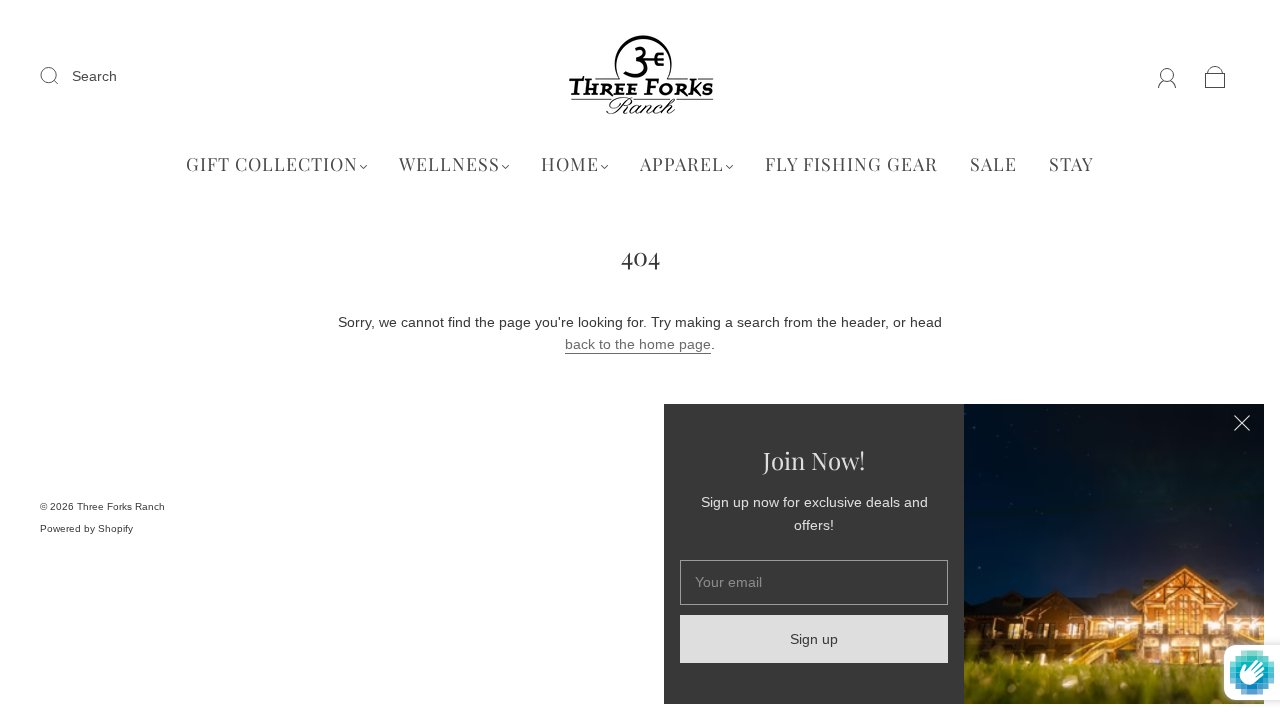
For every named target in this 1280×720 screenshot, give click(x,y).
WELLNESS (449, 164)
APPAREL (682, 164)
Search (94, 76)
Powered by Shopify (86, 528)
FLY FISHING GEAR (851, 164)
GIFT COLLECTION (272, 164)
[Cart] (1215, 76)
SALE (993, 164)
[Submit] (62, 75)
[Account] (1167, 76)
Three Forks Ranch (121, 506)
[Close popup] (1242, 426)
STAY (1071, 164)
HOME (570, 164)
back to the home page (638, 344)
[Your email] (814, 582)
